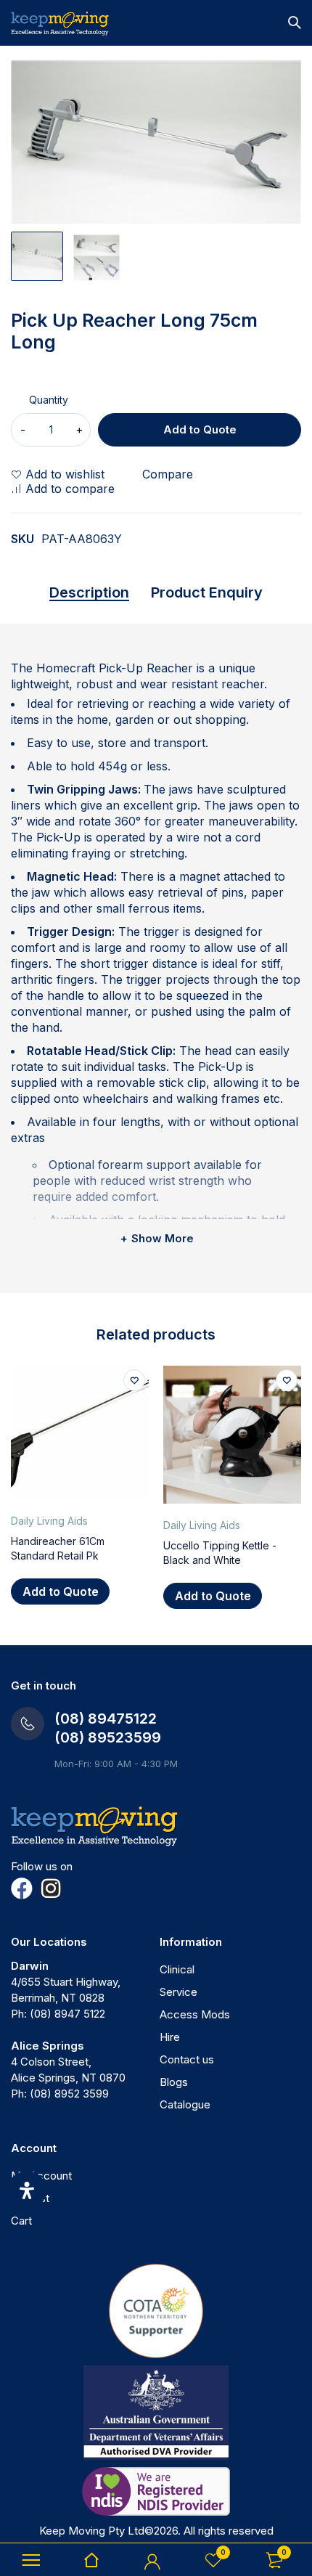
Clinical (177, 1969)
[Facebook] (22, 1888)
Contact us (187, 2059)
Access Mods (195, 2014)
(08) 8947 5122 (67, 2014)
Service (178, 1992)
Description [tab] (89, 592)
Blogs (174, 2082)
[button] (60, 1591)
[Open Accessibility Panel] (27, 2190)
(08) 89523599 (108, 1737)
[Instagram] (51, 1888)
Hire (170, 2037)
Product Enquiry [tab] (207, 592)
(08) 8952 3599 (69, 2094)
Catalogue (185, 2104)
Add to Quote (200, 429)
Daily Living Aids (49, 1521)
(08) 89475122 (106, 1719)
